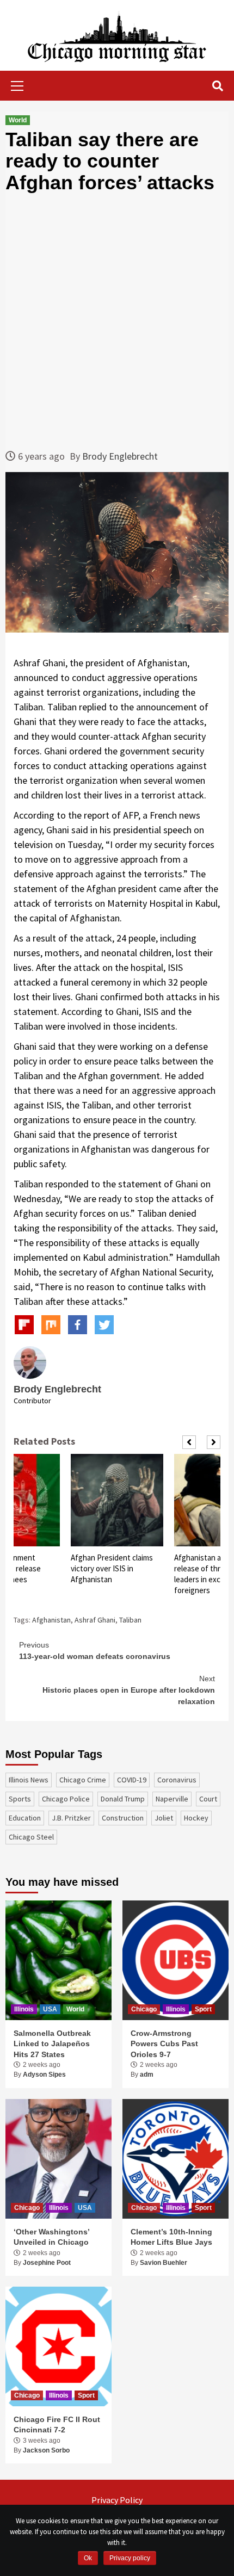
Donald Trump (123, 1799)
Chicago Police (66, 1799)
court (208, 1799)
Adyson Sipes (44, 2075)
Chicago (144, 2009)
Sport (203, 2009)
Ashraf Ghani (95, 1620)
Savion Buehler (164, 2263)
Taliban (130, 1620)
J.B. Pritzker (71, 1818)
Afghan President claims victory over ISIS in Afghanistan (112, 1568)
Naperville (172, 1799)
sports (20, 1799)
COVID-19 (132, 1780)
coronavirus (177, 1780)
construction (123, 1818)
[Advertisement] (117, 321)
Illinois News (29, 1780)
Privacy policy (130, 2558)
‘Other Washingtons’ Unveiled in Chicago (51, 2237)
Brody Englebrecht (120, 456)
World (18, 120)
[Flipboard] (24, 1325)
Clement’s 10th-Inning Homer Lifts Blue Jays (171, 2237)
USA (50, 2009)
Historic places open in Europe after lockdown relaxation (129, 1690)
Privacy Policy (117, 2500)
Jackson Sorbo (46, 2450)
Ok (88, 2558)
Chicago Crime (83, 1780)
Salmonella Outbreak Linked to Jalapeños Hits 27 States (52, 2044)
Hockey (196, 1818)
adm (147, 2075)
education (25, 1818)
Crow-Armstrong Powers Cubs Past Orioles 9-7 (164, 2044)
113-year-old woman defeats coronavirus (95, 1651)
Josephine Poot (47, 2263)
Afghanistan (51, 1620)
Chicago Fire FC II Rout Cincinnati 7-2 (57, 2425)
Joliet (164, 1818)
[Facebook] (78, 1325)
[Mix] (51, 1325)
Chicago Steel (31, 1837)
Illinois (24, 2009)
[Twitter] (104, 1325)
